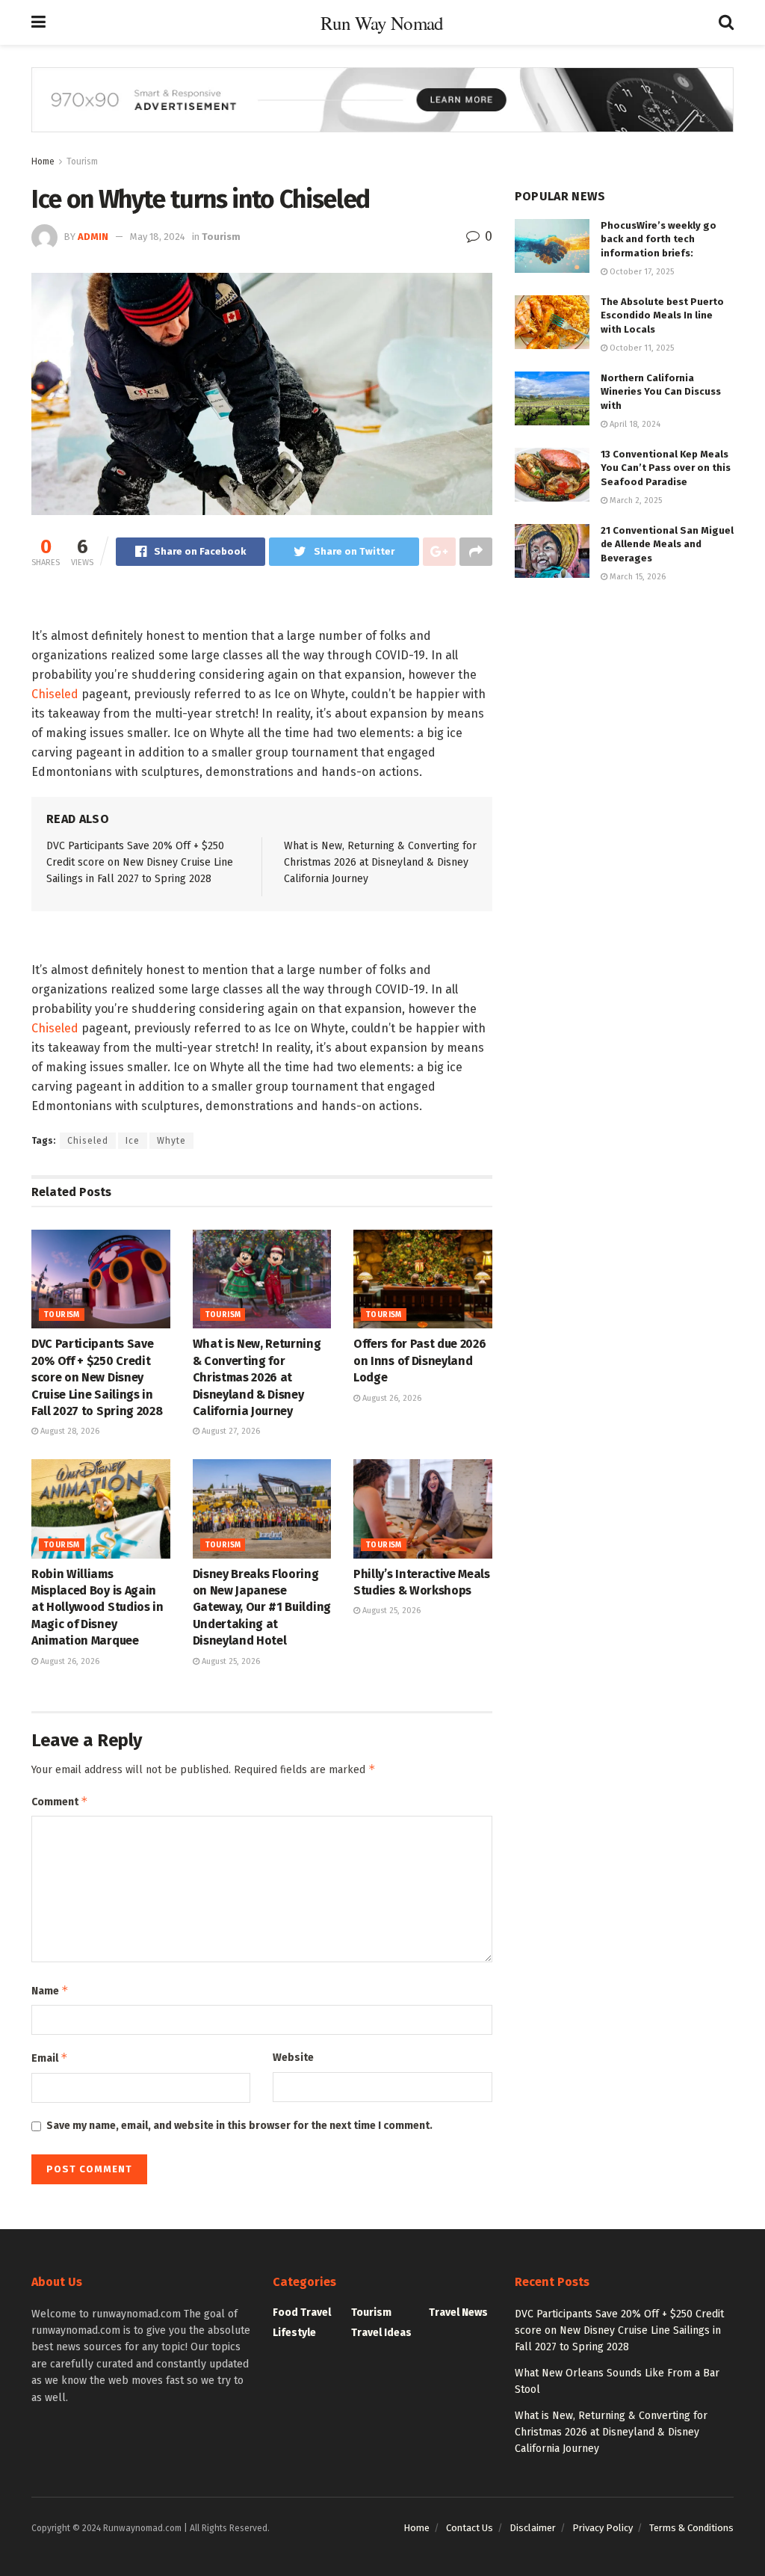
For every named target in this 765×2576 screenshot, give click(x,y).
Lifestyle (294, 2333)
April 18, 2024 (634, 424)
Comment (60, 1801)
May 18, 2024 (158, 237)
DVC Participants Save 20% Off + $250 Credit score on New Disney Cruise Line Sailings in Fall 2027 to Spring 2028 (140, 863)
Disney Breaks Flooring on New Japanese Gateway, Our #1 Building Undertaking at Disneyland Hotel (262, 1608)
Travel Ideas (381, 2333)
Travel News (458, 2312)
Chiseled (55, 694)
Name (50, 1990)
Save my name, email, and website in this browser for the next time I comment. (239, 2126)
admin (93, 237)
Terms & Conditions (691, 2528)
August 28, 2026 (69, 1431)
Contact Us (470, 2528)
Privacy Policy (603, 2528)
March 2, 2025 (635, 500)
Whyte (171, 1141)
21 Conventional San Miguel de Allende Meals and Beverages (667, 544)
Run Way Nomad (382, 23)
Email (50, 2058)
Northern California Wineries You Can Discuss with (661, 391)
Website (293, 2058)
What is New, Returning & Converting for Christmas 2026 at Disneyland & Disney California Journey (380, 863)
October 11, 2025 (641, 348)
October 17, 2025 (641, 272)
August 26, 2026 (391, 1398)
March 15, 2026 (637, 577)
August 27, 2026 (230, 1431)
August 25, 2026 (230, 1661)
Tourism (82, 161)
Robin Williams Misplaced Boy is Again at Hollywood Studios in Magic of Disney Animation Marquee (97, 1608)
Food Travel (302, 2312)
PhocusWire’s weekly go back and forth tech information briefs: (659, 239)
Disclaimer (533, 2528)
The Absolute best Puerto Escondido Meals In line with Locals (662, 315)
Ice (133, 1141)
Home (43, 161)
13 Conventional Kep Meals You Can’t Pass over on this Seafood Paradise (666, 468)
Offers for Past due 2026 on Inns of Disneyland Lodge (419, 1361)
